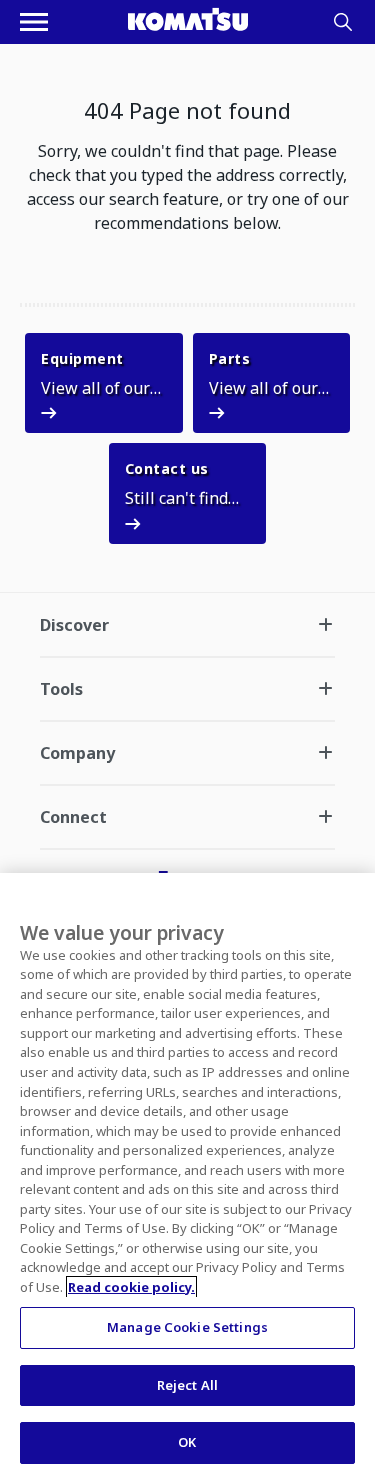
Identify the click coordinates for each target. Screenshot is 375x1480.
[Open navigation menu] (34, 22)
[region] (187, 1176)
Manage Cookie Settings (187, 1327)
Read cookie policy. (131, 1287)
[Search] (343, 22)
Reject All (187, 1385)
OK (187, 1442)
